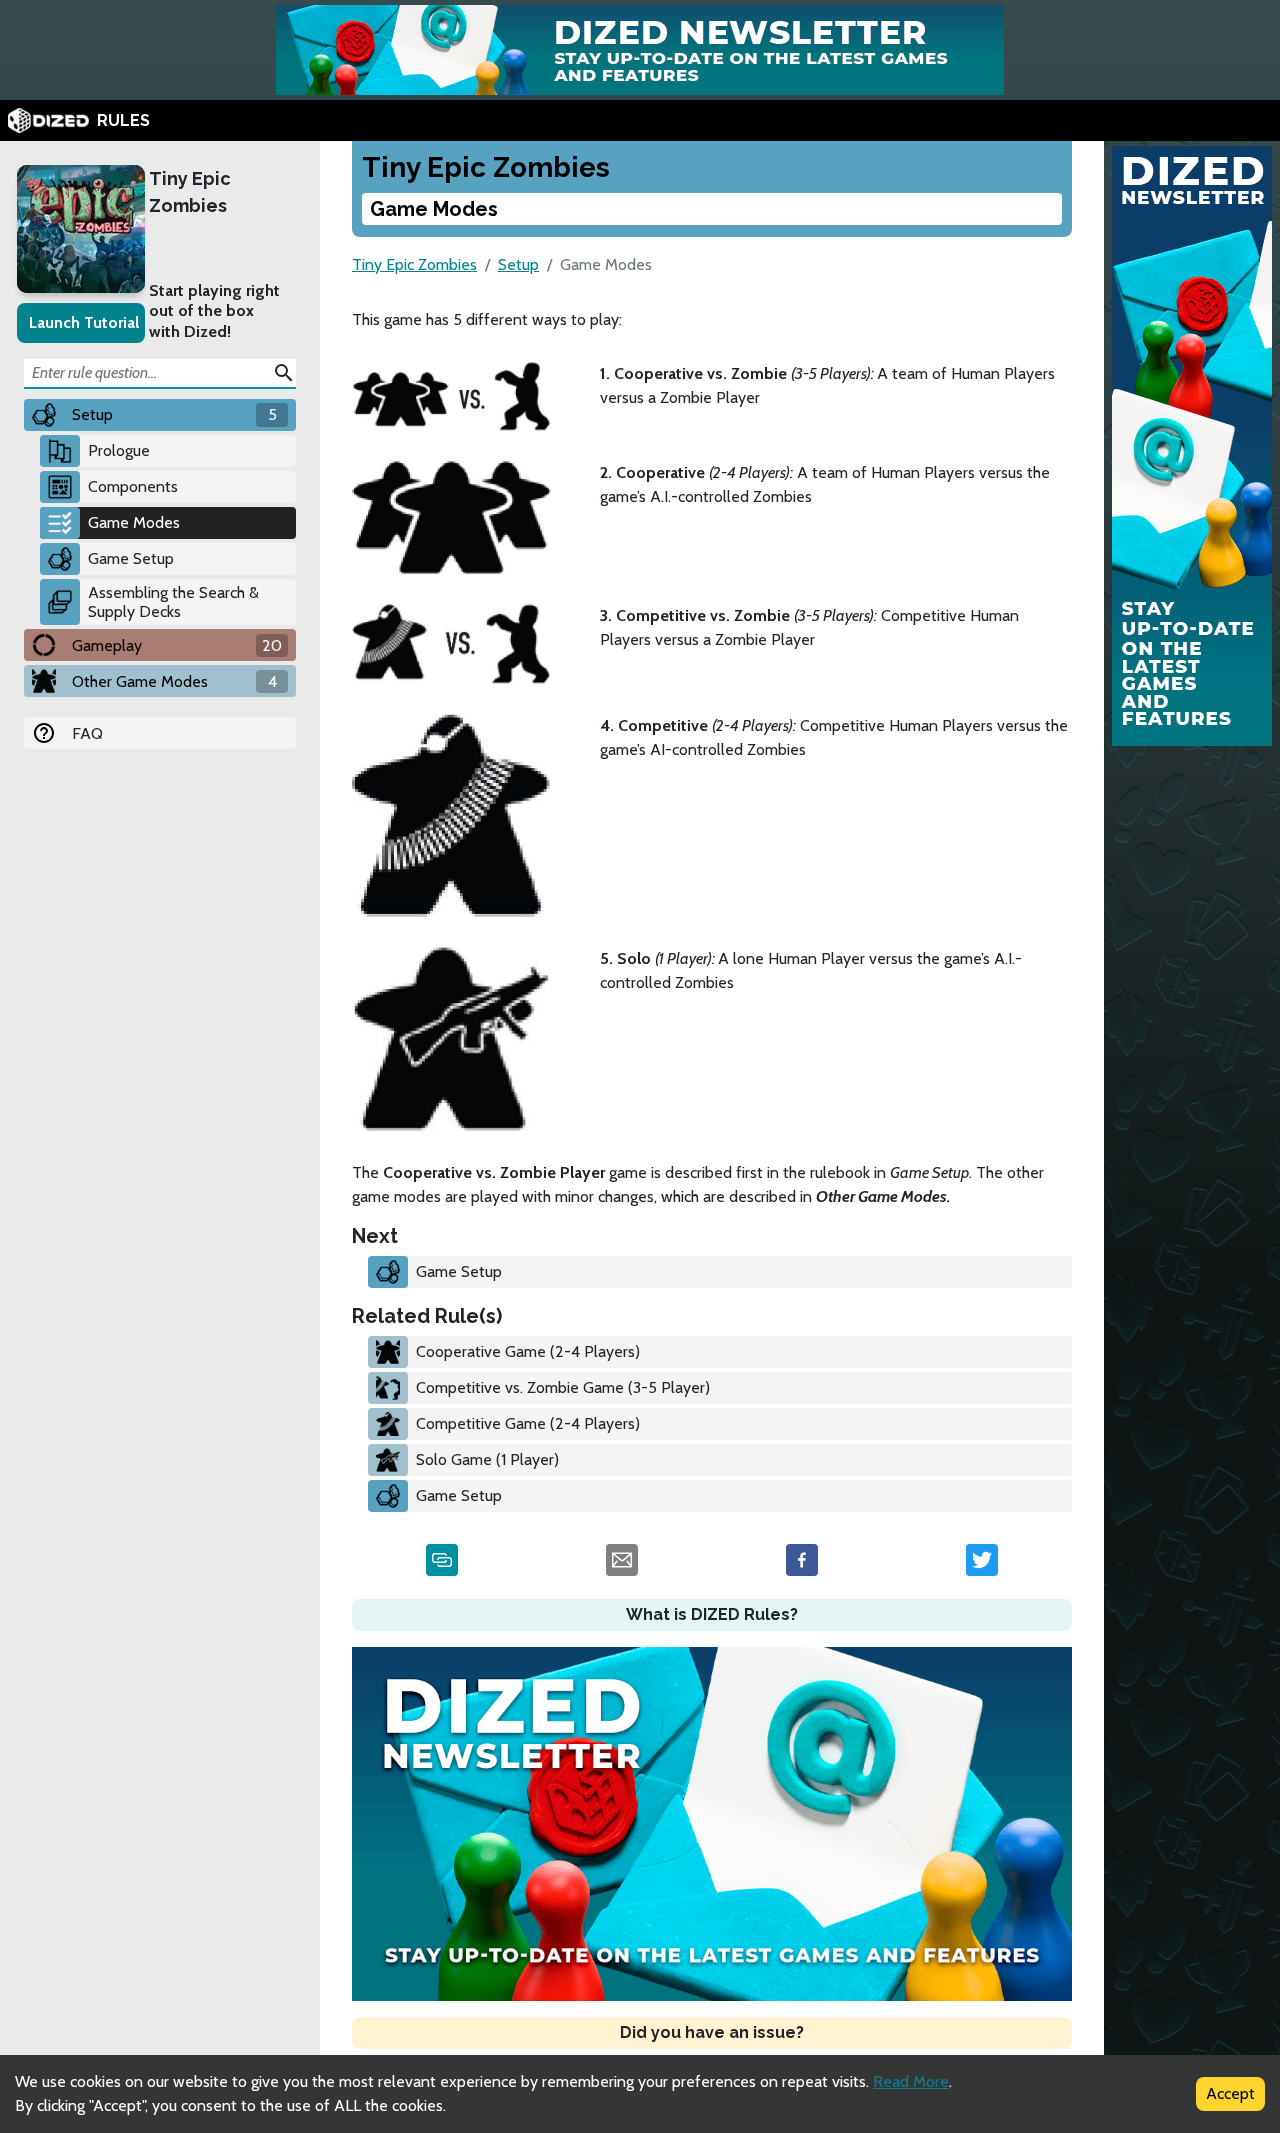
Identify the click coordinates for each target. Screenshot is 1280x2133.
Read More (911, 2081)
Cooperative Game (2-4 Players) (528, 1351)
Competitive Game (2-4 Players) (528, 1423)
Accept (1230, 2093)
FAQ (87, 733)
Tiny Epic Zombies (190, 192)
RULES (123, 120)
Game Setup (131, 558)
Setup (518, 264)
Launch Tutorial (84, 322)
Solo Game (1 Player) (487, 1459)
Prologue (119, 450)
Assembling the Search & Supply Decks (173, 602)
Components (133, 486)
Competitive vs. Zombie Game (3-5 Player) (563, 1387)
